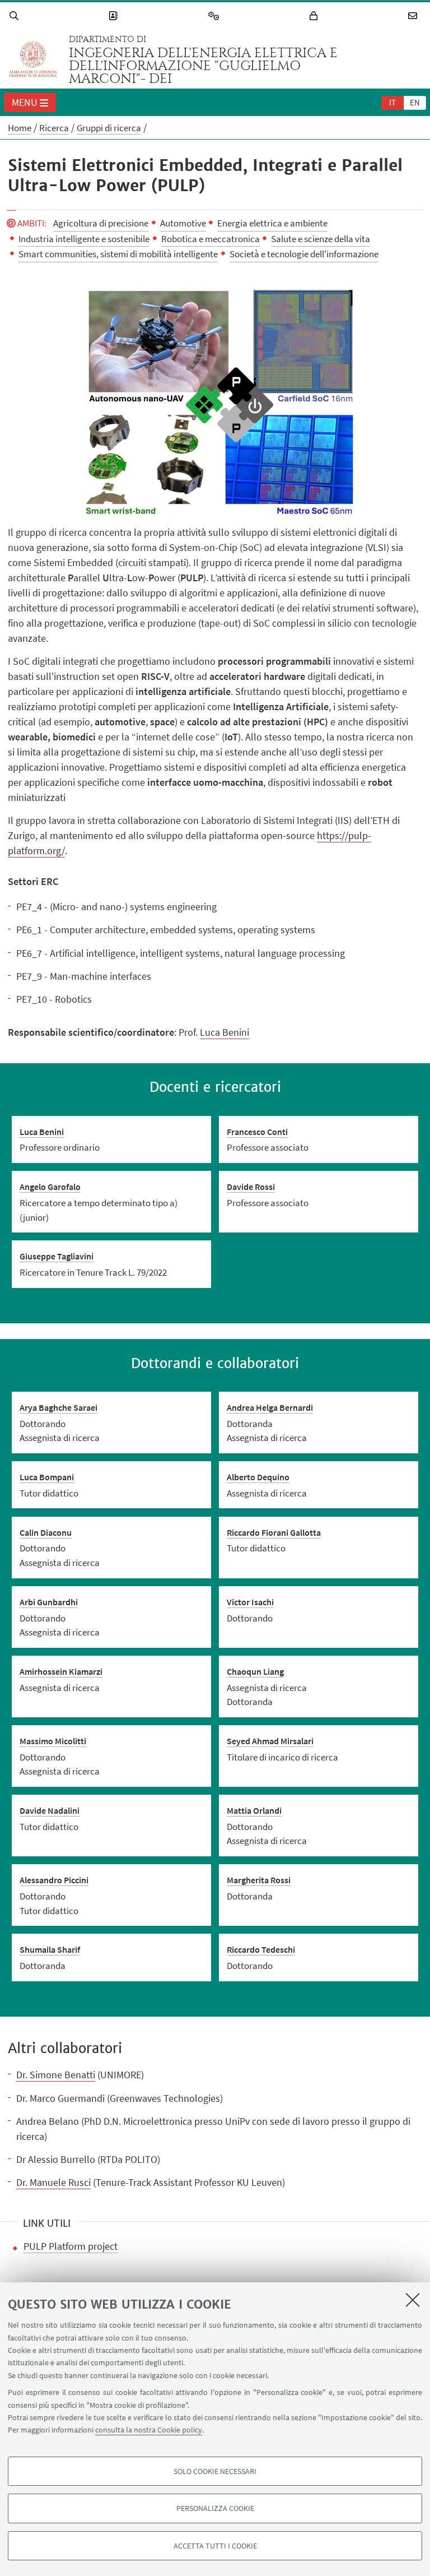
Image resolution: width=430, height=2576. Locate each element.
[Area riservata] (315, 16)
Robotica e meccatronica (211, 239)
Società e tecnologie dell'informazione (304, 254)
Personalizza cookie (215, 2508)
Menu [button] (25, 102)
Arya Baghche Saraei (59, 1407)
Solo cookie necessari (215, 2471)
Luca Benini (225, 1032)
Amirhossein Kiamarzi (61, 1671)
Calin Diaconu (46, 1532)
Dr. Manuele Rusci (53, 2182)
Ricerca (54, 128)
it (392, 102)
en (415, 102)
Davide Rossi (251, 1187)
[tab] (392, 102)
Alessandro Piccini (54, 1880)
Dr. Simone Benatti (56, 2075)
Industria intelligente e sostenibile (84, 239)
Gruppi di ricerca (109, 128)
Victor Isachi (250, 1602)
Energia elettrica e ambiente (272, 223)
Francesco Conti (257, 1132)
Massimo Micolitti (53, 1741)
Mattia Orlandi (254, 1810)
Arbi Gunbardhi (49, 1602)
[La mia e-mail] (414, 16)
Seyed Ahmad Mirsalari (270, 1741)
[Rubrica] (115, 16)
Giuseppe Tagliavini (57, 1256)
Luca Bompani (47, 1477)
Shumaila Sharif (50, 1949)
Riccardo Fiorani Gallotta (274, 1532)
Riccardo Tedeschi (261, 1949)
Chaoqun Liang (255, 1671)
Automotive (183, 223)
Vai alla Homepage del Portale (33, 59)
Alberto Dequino (258, 1477)
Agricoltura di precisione (101, 223)
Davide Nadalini (50, 1810)
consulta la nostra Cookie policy (149, 2430)
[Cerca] (16, 16)
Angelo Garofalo (50, 1187)
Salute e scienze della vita (321, 239)
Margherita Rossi (259, 1880)
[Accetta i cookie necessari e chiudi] (413, 2300)
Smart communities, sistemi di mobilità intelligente (118, 254)
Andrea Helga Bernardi (270, 1407)
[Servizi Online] (216, 16)
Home (20, 128)
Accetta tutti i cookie (215, 2546)
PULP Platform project (71, 2246)
